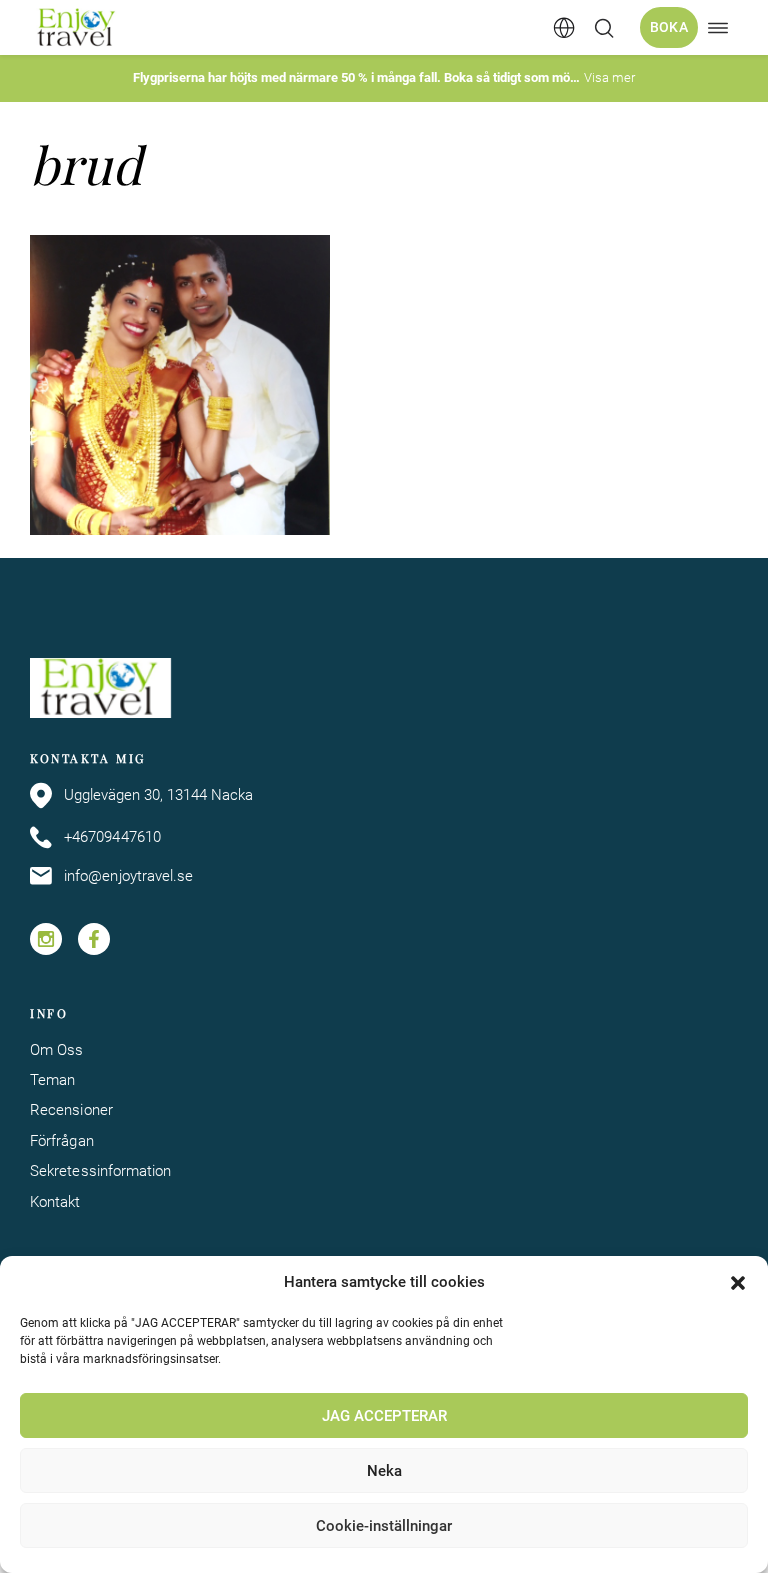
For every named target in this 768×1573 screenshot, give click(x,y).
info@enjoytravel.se (128, 876)
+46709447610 (112, 837)
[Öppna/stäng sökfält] (604, 28)
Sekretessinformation (100, 1171)
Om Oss (56, 1050)
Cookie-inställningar (384, 1526)
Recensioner (71, 1110)
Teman (52, 1080)
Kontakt (55, 1202)
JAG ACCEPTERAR (384, 1416)
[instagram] (46, 939)
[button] (738, 1283)
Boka (669, 27)
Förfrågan (62, 1141)
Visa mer (609, 77)
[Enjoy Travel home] (77, 27)
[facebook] (94, 939)
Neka (384, 1471)
